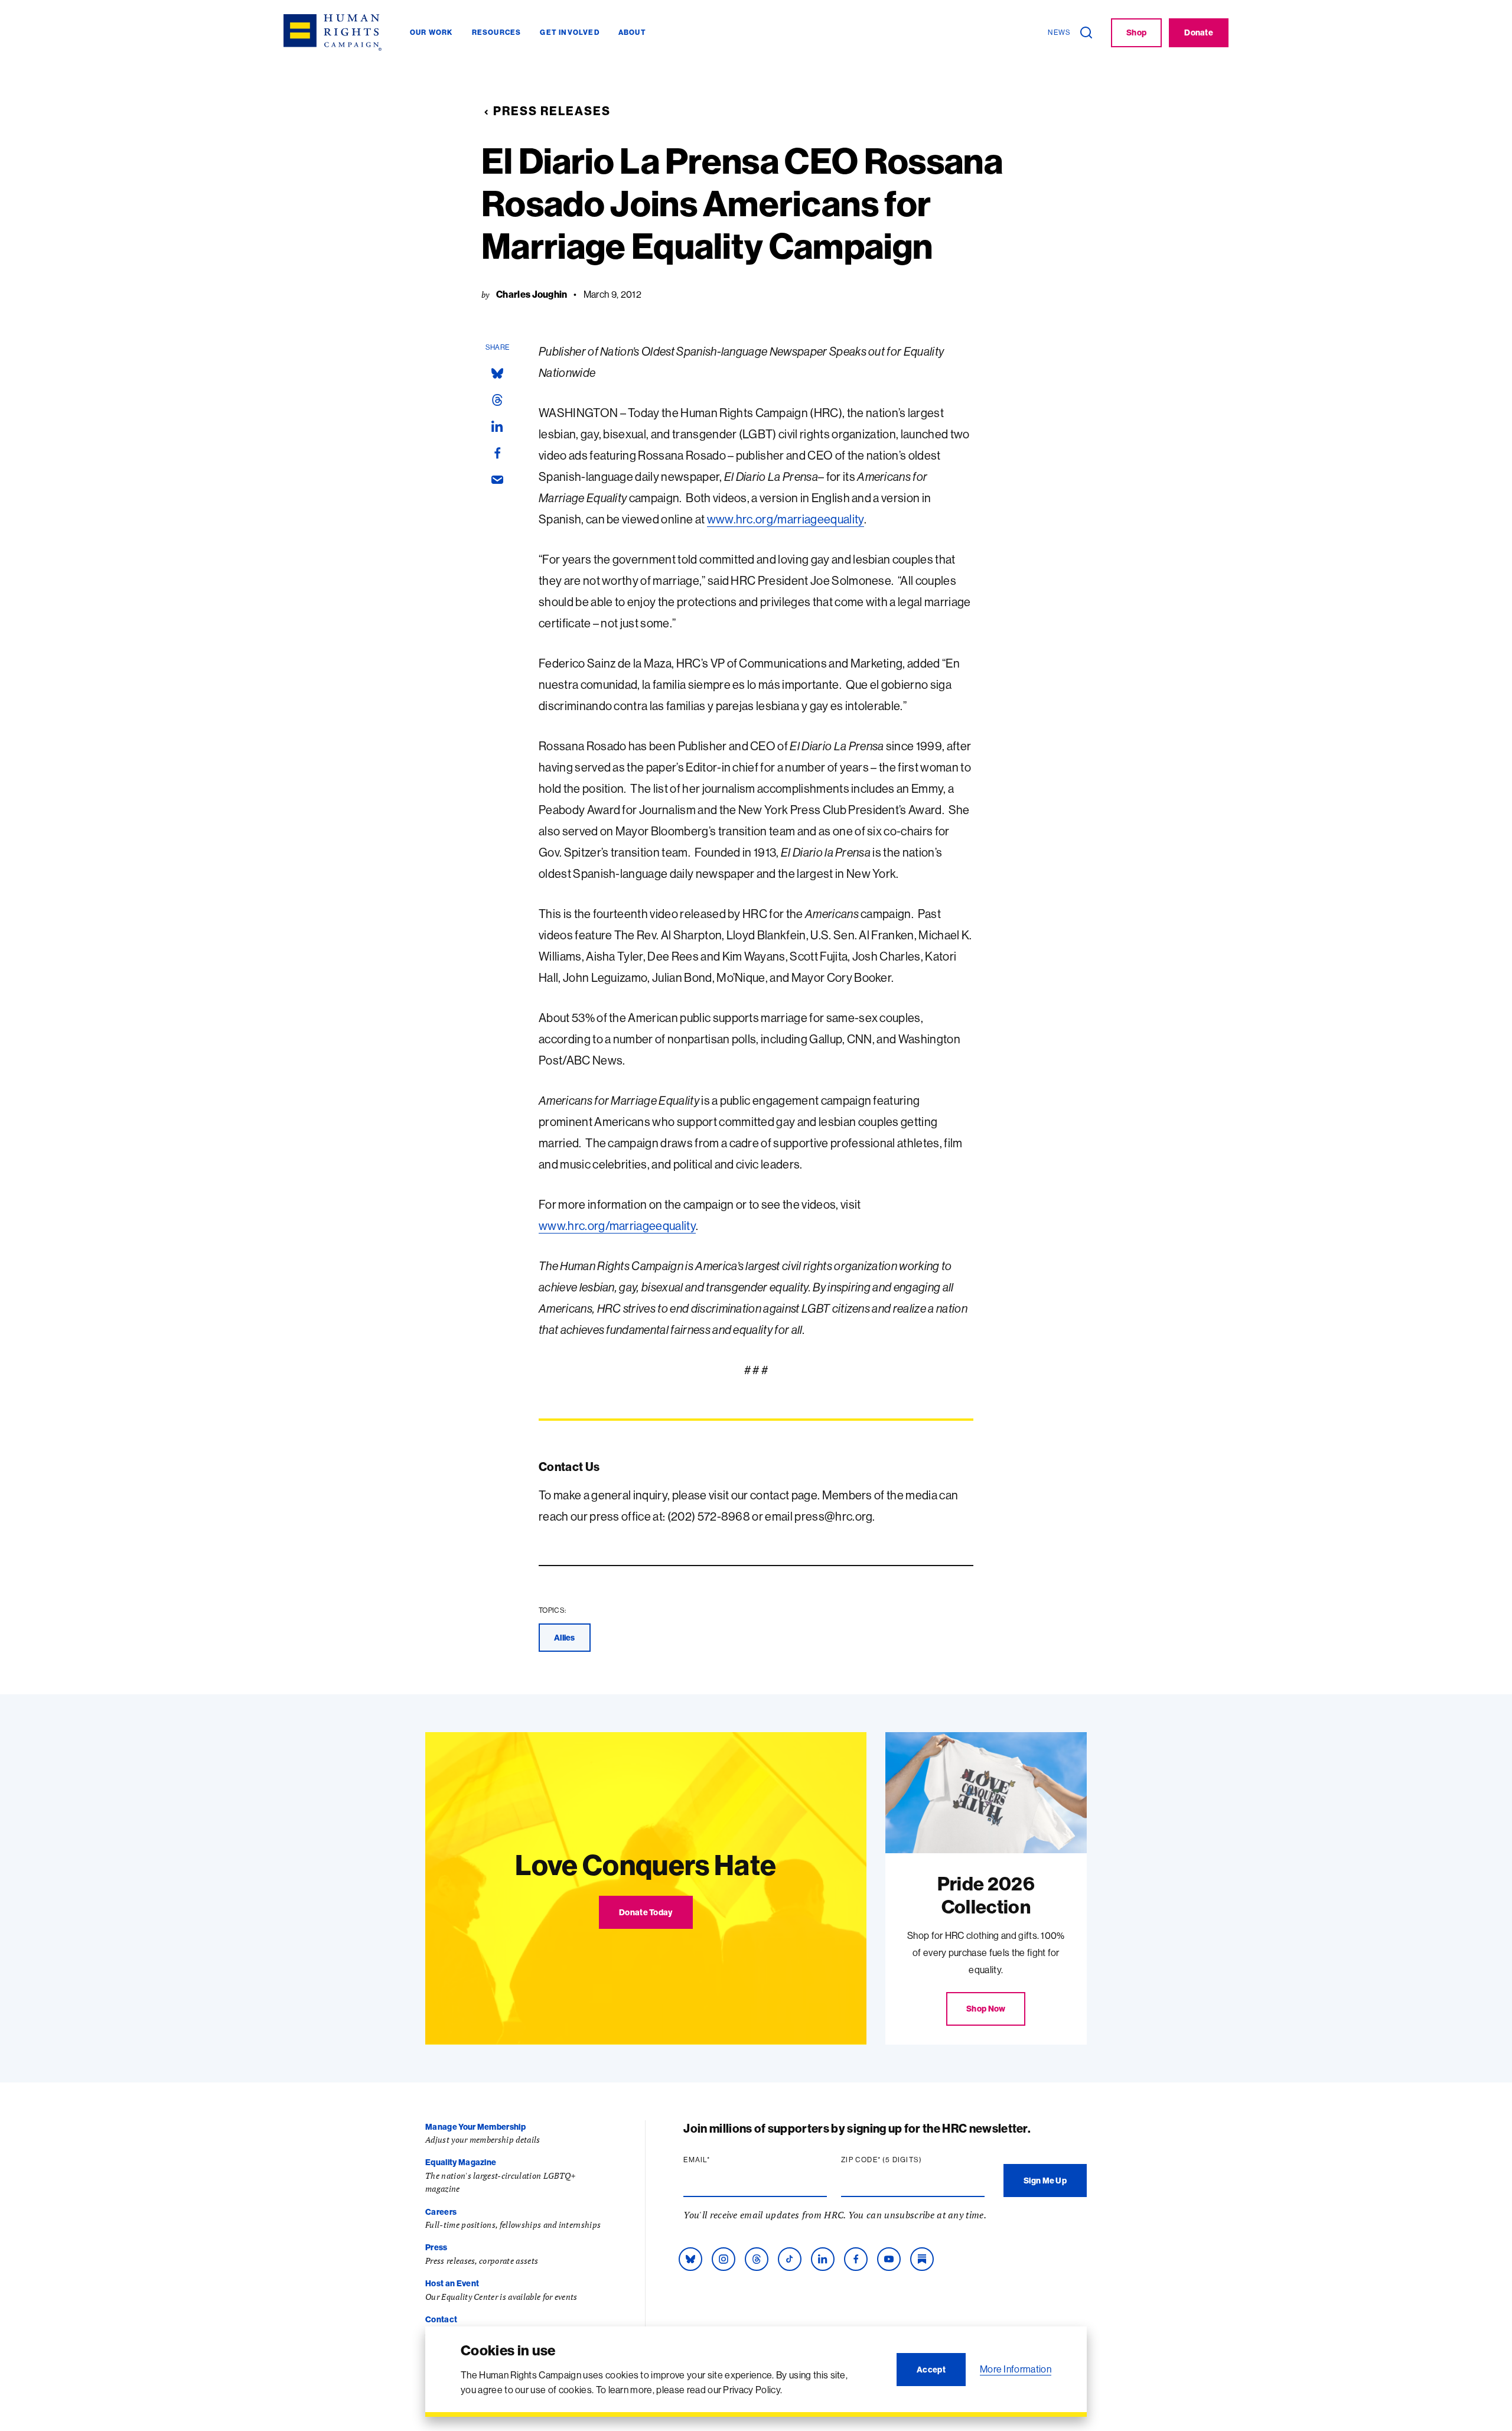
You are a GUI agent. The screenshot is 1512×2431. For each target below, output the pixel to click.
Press (436, 2247)
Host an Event (452, 2283)
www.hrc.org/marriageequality (786, 519)
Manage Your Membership (475, 2127)
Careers (441, 2212)
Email (719, 2160)
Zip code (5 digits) (904, 2160)
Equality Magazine (461, 2162)
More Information (1016, 2369)
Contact (441, 2319)
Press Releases (552, 111)
